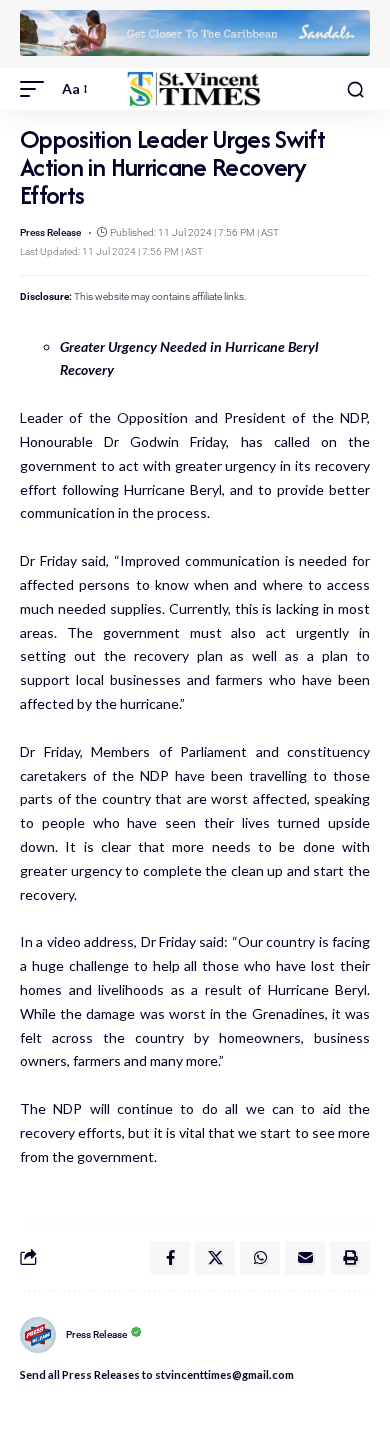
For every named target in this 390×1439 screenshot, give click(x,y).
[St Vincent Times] (195, 89)
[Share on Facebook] (170, 1258)
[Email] (305, 1258)
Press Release (50, 232)
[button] (37, 89)
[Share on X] (215, 1258)
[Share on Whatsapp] (260, 1258)
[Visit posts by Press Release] (38, 1335)
